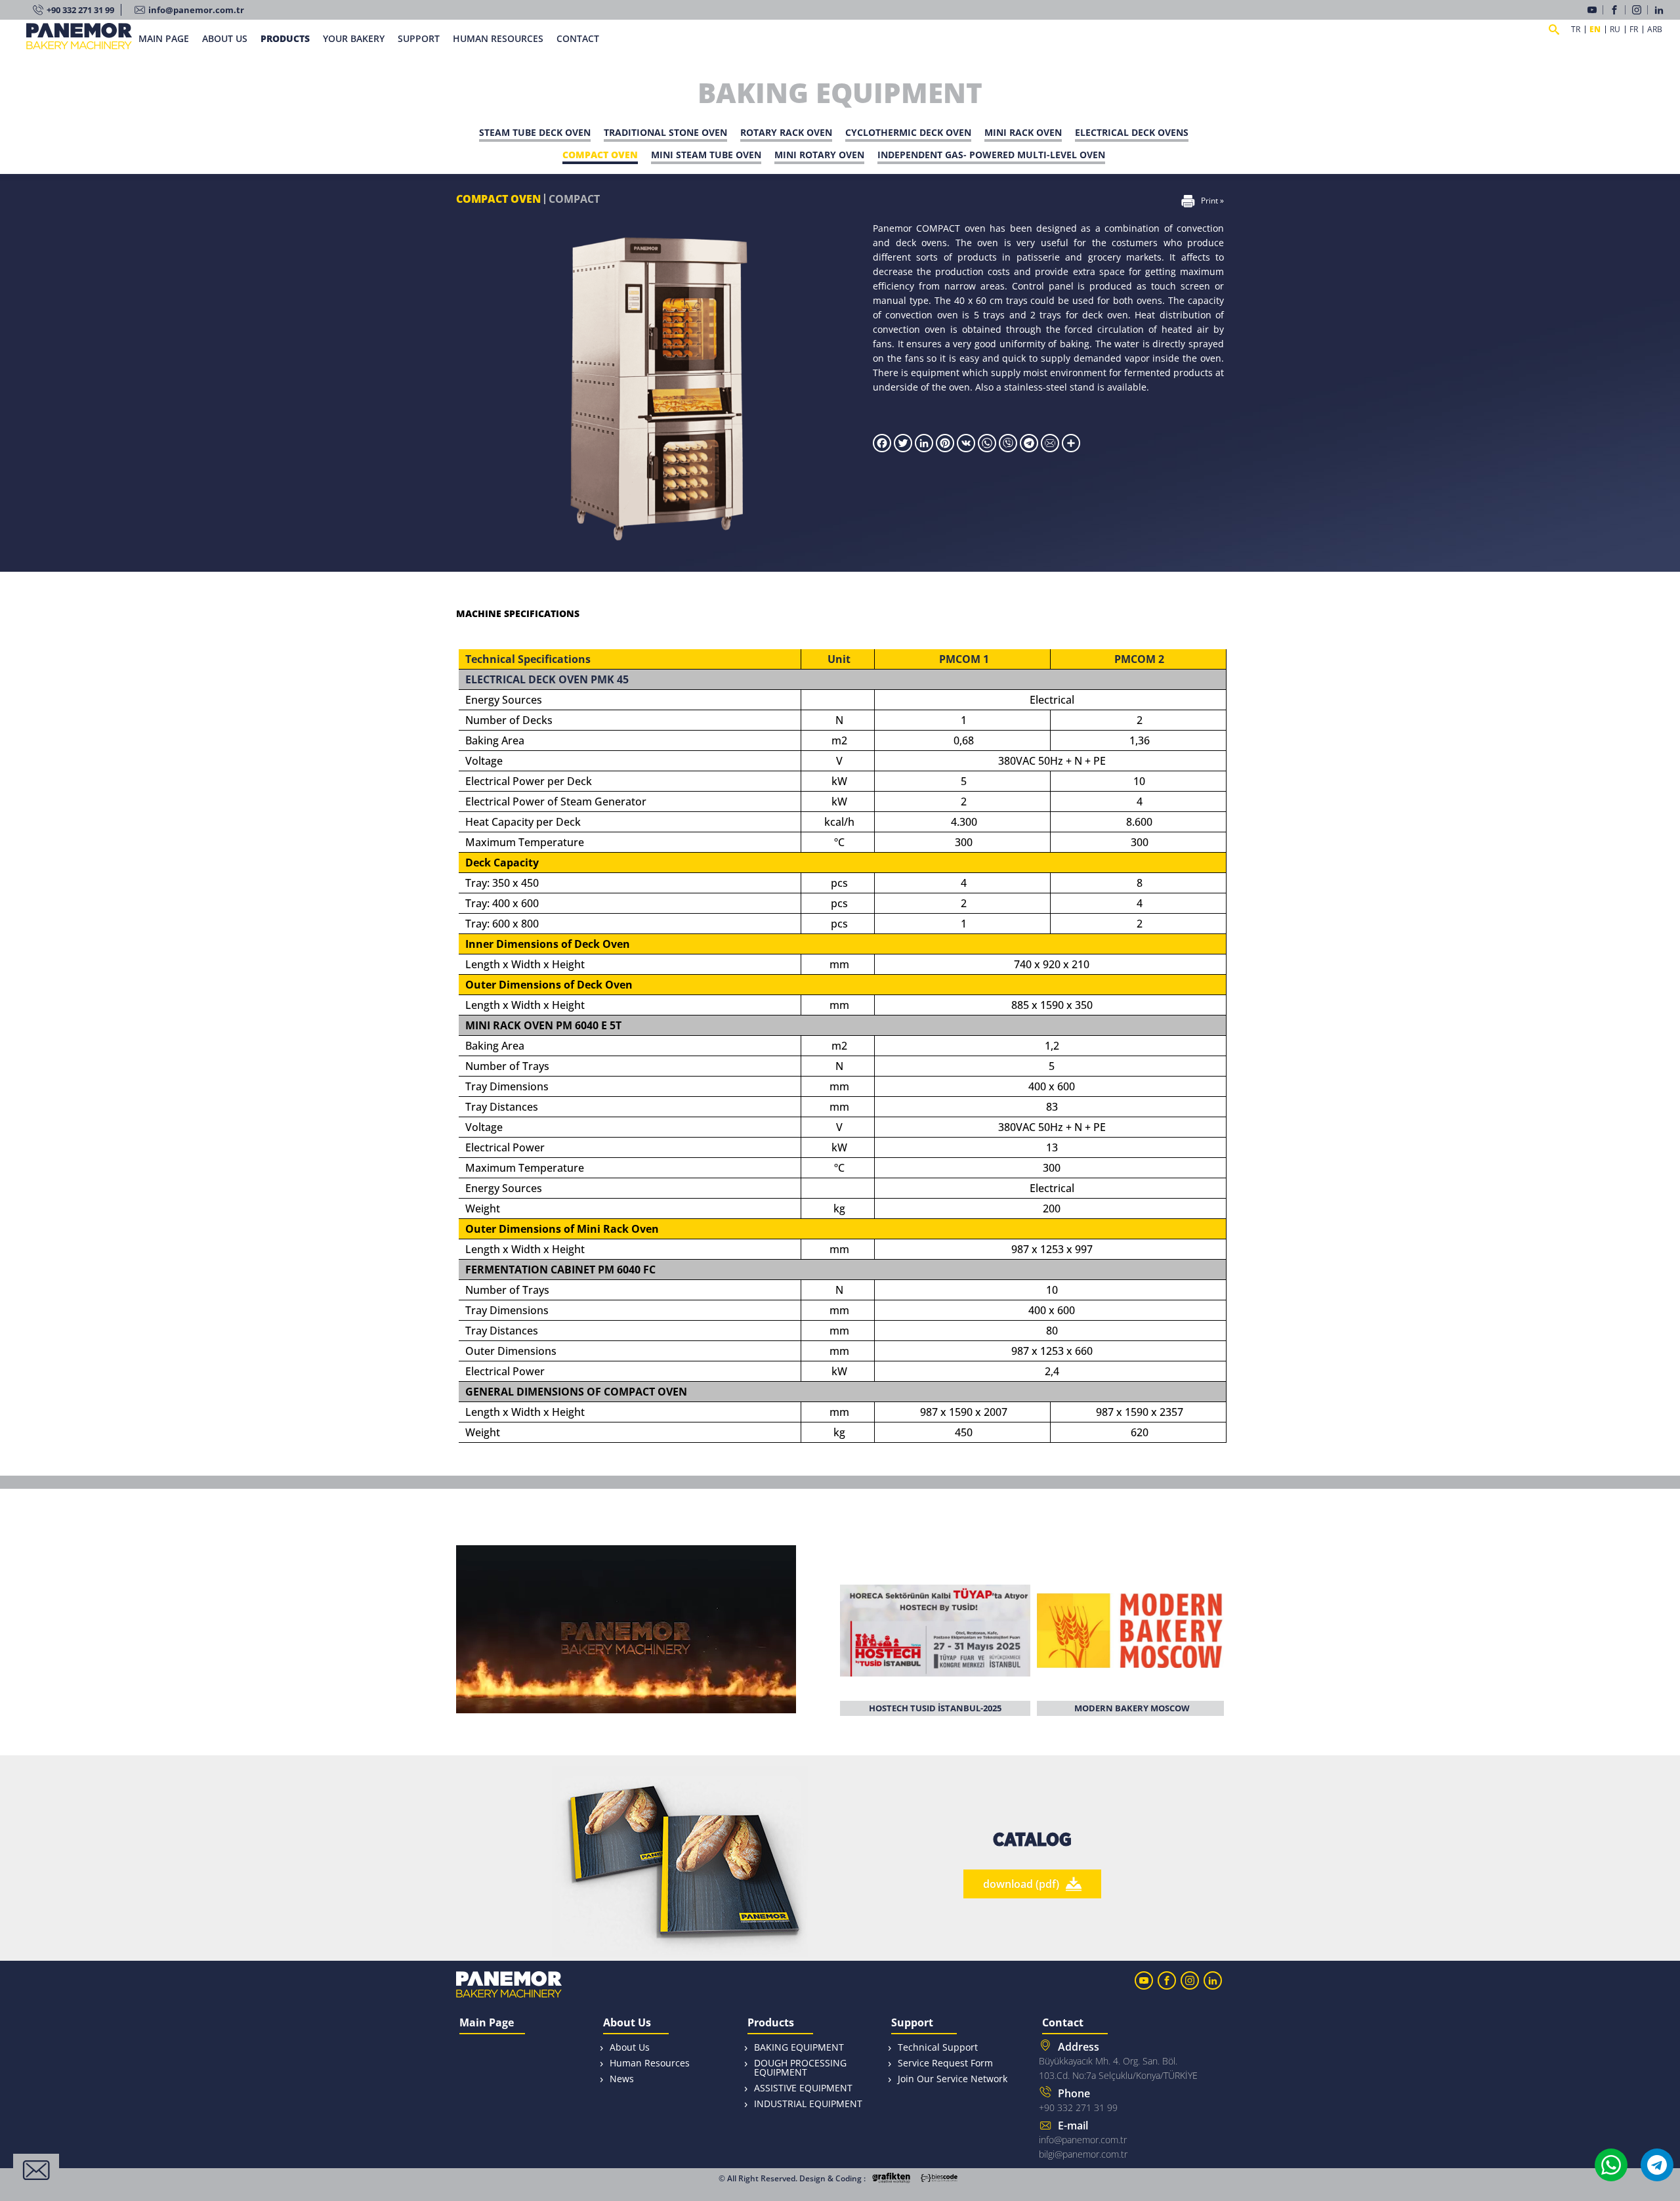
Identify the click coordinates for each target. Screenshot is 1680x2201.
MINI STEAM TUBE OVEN (706, 155)
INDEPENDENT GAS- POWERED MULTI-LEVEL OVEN (991, 155)
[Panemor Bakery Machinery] (79, 44)
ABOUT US (225, 38)
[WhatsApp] (988, 448)
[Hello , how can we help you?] (36, 2170)
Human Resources (650, 2063)
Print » (1212, 201)
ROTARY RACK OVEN (786, 132)
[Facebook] (1618, 10)
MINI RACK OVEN (1023, 132)
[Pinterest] (945, 448)
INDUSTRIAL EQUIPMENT (808, 2104)
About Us (627, 2023)
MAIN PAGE (164, 38)
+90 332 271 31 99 (80, 10)
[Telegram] (1030, 448)
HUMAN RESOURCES (498, 38)
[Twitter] (903, 448)
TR (1576, 30)
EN (1595, 30)
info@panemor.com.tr (196, 10)
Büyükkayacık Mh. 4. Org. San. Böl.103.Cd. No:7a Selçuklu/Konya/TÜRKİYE (1118, 2061)
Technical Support (938, 2047)
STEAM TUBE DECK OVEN (535, 132)
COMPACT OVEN (600, 155)
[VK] (966, 448)
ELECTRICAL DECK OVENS (1132, 132)
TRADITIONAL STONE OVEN (665, 132)
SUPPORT (419, 38)
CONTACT (578, 38)
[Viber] (1009, 448)
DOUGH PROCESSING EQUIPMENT (800, 2067)
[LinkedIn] (1661, 10)
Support (912, 2023)
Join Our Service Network (953, 2079)
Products (771, 2023)
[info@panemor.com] (1051, 448)
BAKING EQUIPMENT (799, 2047)
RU (1615, 30)
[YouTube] (1595, 10)
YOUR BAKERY (354, 38)
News (622, 2079)
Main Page (487, 2023)
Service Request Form (945, 2063)
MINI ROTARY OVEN (819, 155)
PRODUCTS (285, 38)
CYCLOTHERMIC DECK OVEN (908, 132)
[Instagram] (1640, 10)
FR (1634, 30)
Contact (1063, 2023)
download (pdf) (1021, 1884)
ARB (1655, 30)
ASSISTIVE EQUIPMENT (803, 2088)
